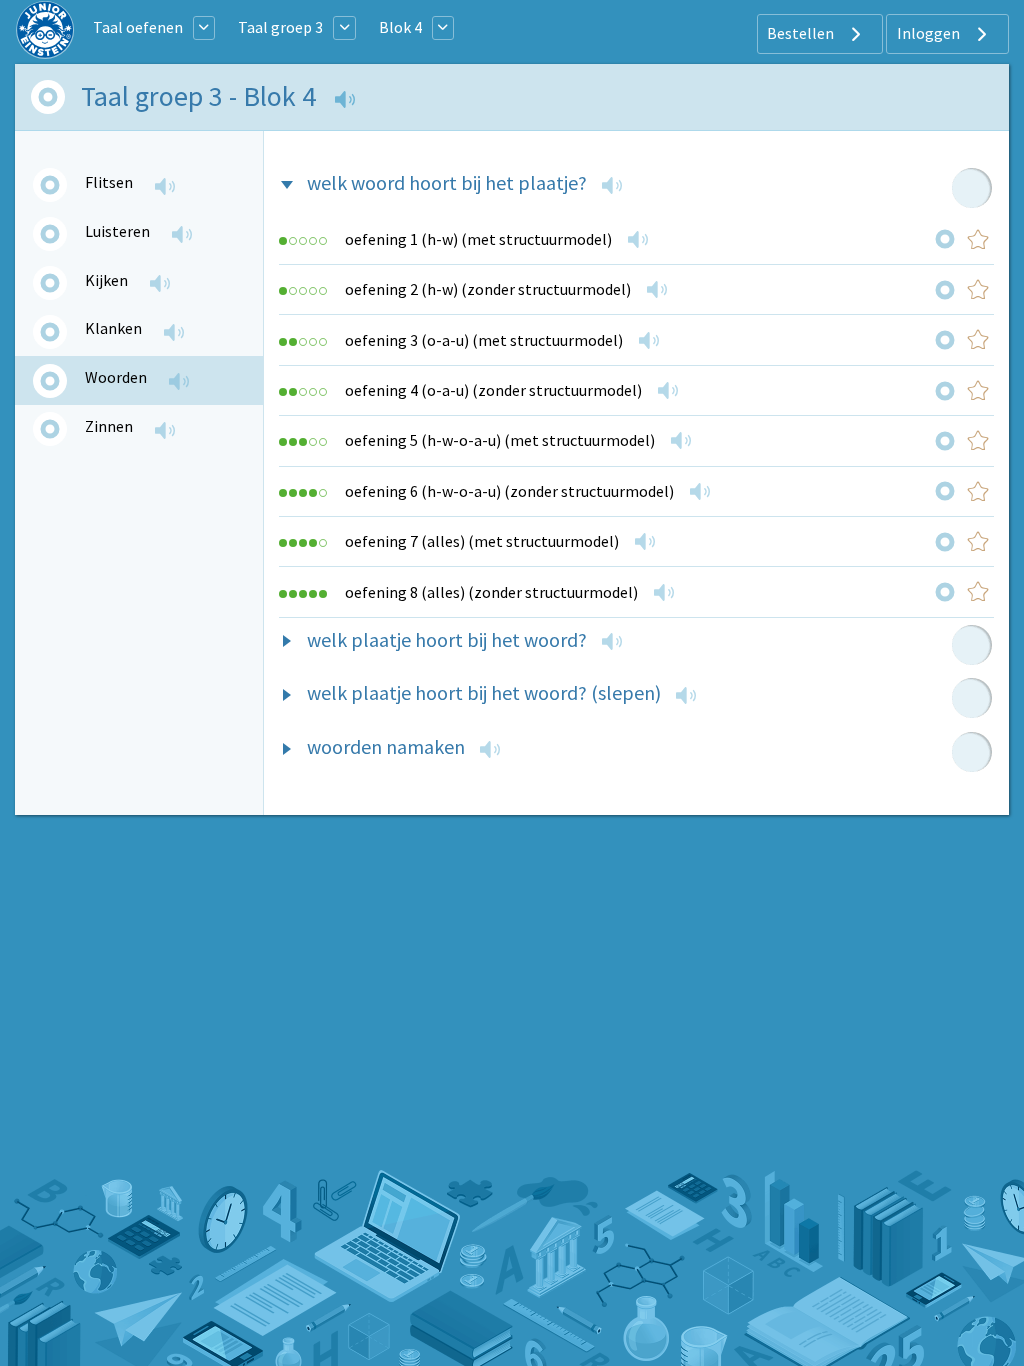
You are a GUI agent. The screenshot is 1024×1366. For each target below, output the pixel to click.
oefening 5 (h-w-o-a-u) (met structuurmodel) (500, 440)
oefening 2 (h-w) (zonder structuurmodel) (488, 289)
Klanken (113, 328)
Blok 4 (400, 27)
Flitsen (109, 182)
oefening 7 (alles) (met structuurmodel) (482, 541)
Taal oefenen (138, 27)
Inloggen (930, 33)
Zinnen (109, 426)
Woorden (116, 377)
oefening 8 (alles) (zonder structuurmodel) (491, 592)
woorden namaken (386, 746)
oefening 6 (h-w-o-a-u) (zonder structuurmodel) (509, 491)
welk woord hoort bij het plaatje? (447, 182)
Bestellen (802, 33)
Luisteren (117, 231)
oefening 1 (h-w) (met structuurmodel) (478, 239)
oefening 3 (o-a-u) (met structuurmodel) (484, 340)
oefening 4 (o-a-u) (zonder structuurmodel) (493, 390)
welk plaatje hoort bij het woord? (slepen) (484, 692)
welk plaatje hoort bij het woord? (447, 639)
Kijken (106, 280)
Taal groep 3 (280, 27)
